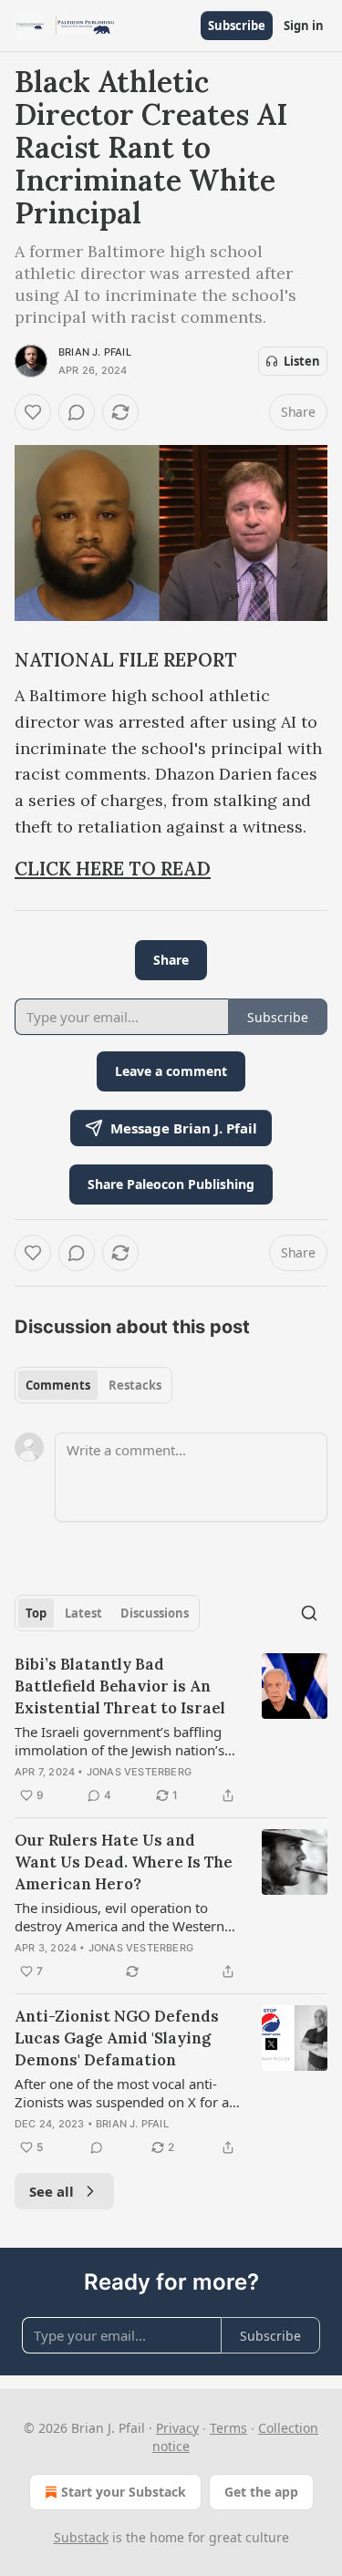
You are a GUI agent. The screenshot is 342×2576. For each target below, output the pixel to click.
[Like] (33, 412)
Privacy (177, 2428)
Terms (228, 2428)
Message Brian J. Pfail (184, 1128)
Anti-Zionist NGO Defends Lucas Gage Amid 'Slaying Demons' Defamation (117, 2038)
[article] (171, 1730)
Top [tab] (36, 1613)
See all (52, 2191)
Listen (302, 361)
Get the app (261, 2492)
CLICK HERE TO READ (113, 869)
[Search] (309, 1613)
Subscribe (237, 26)
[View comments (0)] (77, 412)
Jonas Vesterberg (139, 1772)
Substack (81, 2537)
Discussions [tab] (155, 1613)
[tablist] (93, 1385)
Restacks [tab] (135, 1385)
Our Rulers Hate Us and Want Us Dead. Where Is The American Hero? (124, 1862)
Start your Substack (124, 2492)
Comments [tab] (58, 1385)
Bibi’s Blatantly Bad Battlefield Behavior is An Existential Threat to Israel (120, 1686)
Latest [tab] (83, 1613)
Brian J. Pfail (95, 352)
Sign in (304, 26)
